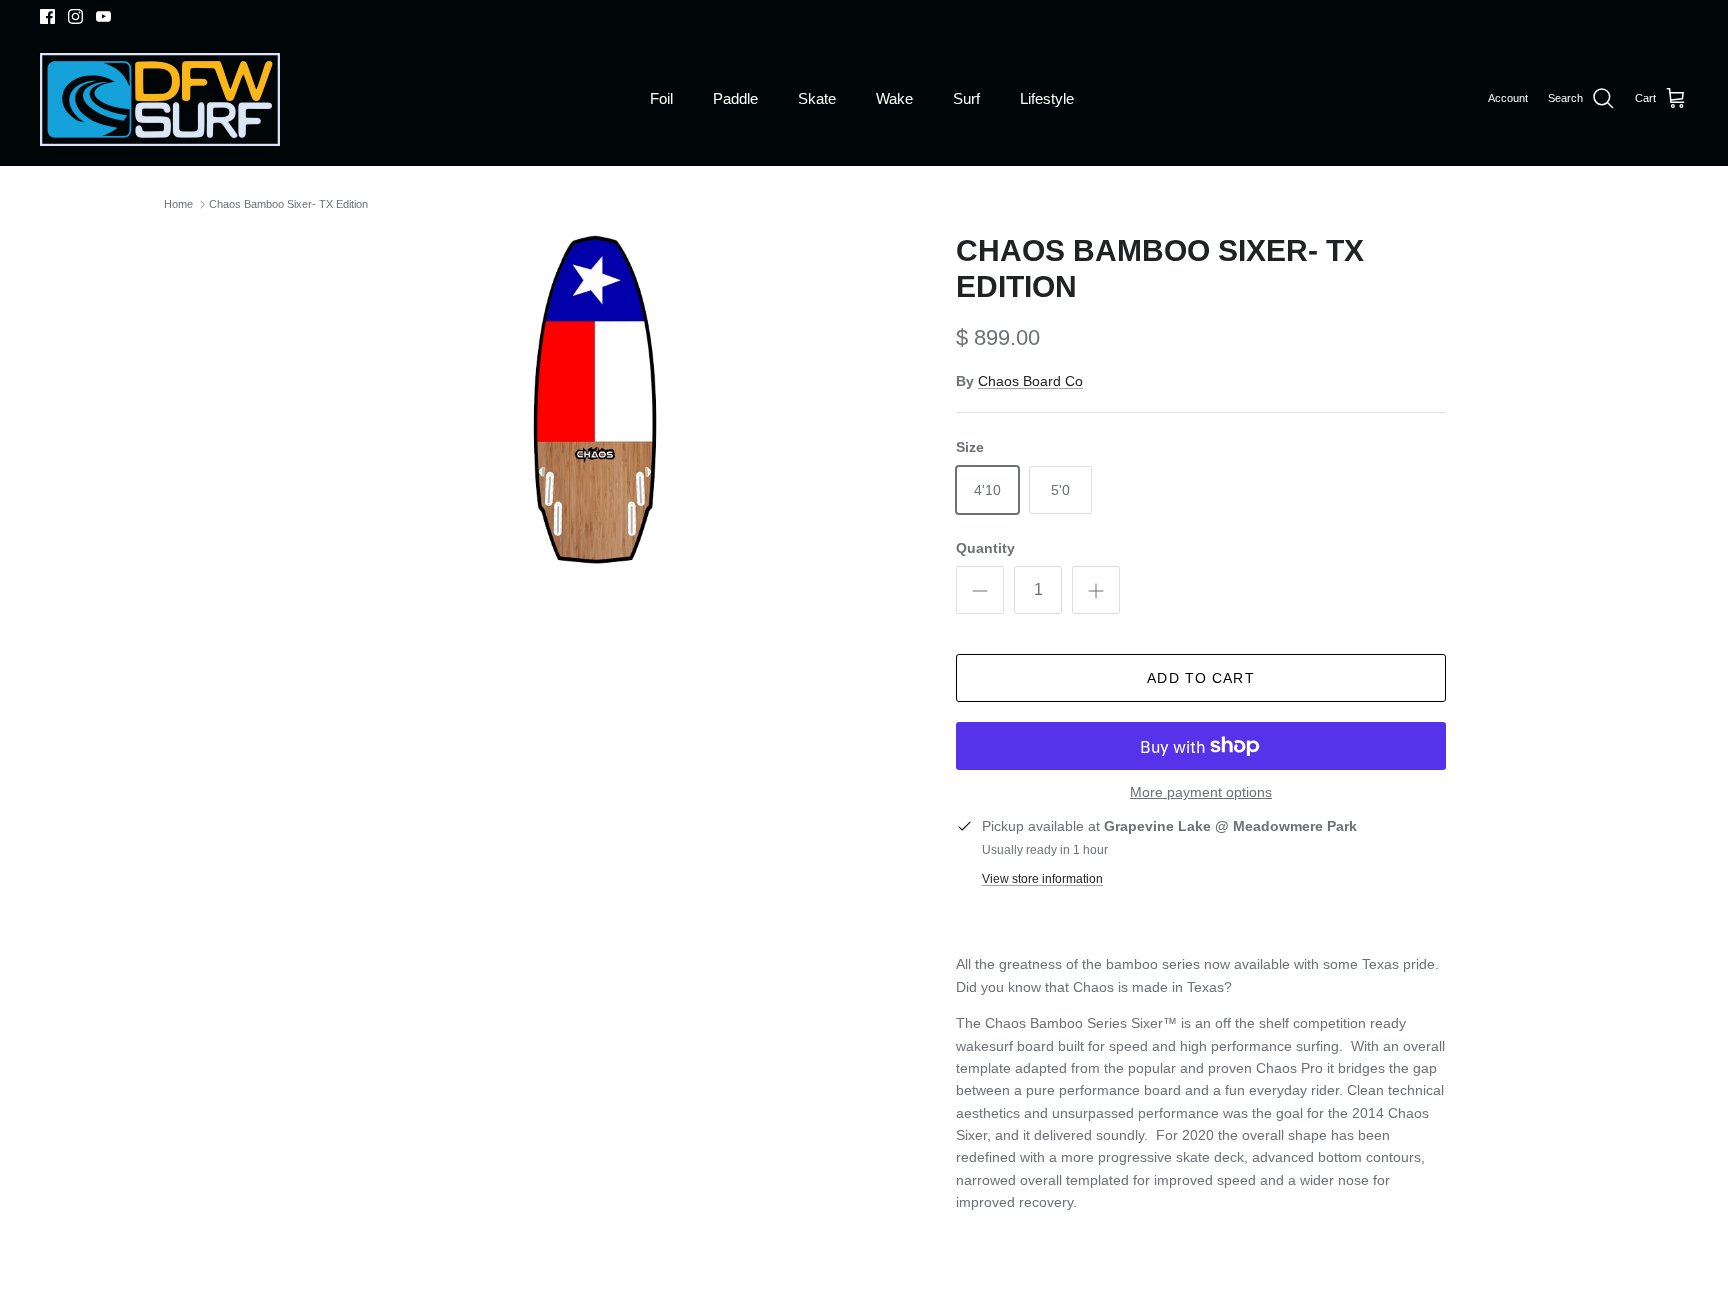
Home (178, 204)
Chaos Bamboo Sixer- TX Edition (288, 204)
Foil (661, 98)
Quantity (985, 548)
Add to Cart (1200, 678)
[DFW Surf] (160, 99)
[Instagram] (75, 16)
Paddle (735, 98)
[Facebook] (47, 16)
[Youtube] (103, 16)
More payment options (1201, 792)
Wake (894, 98)
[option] (597, 399)
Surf (966, 98)
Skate (817, 98)
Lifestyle (1047, 98)
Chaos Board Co (1030, 381)
